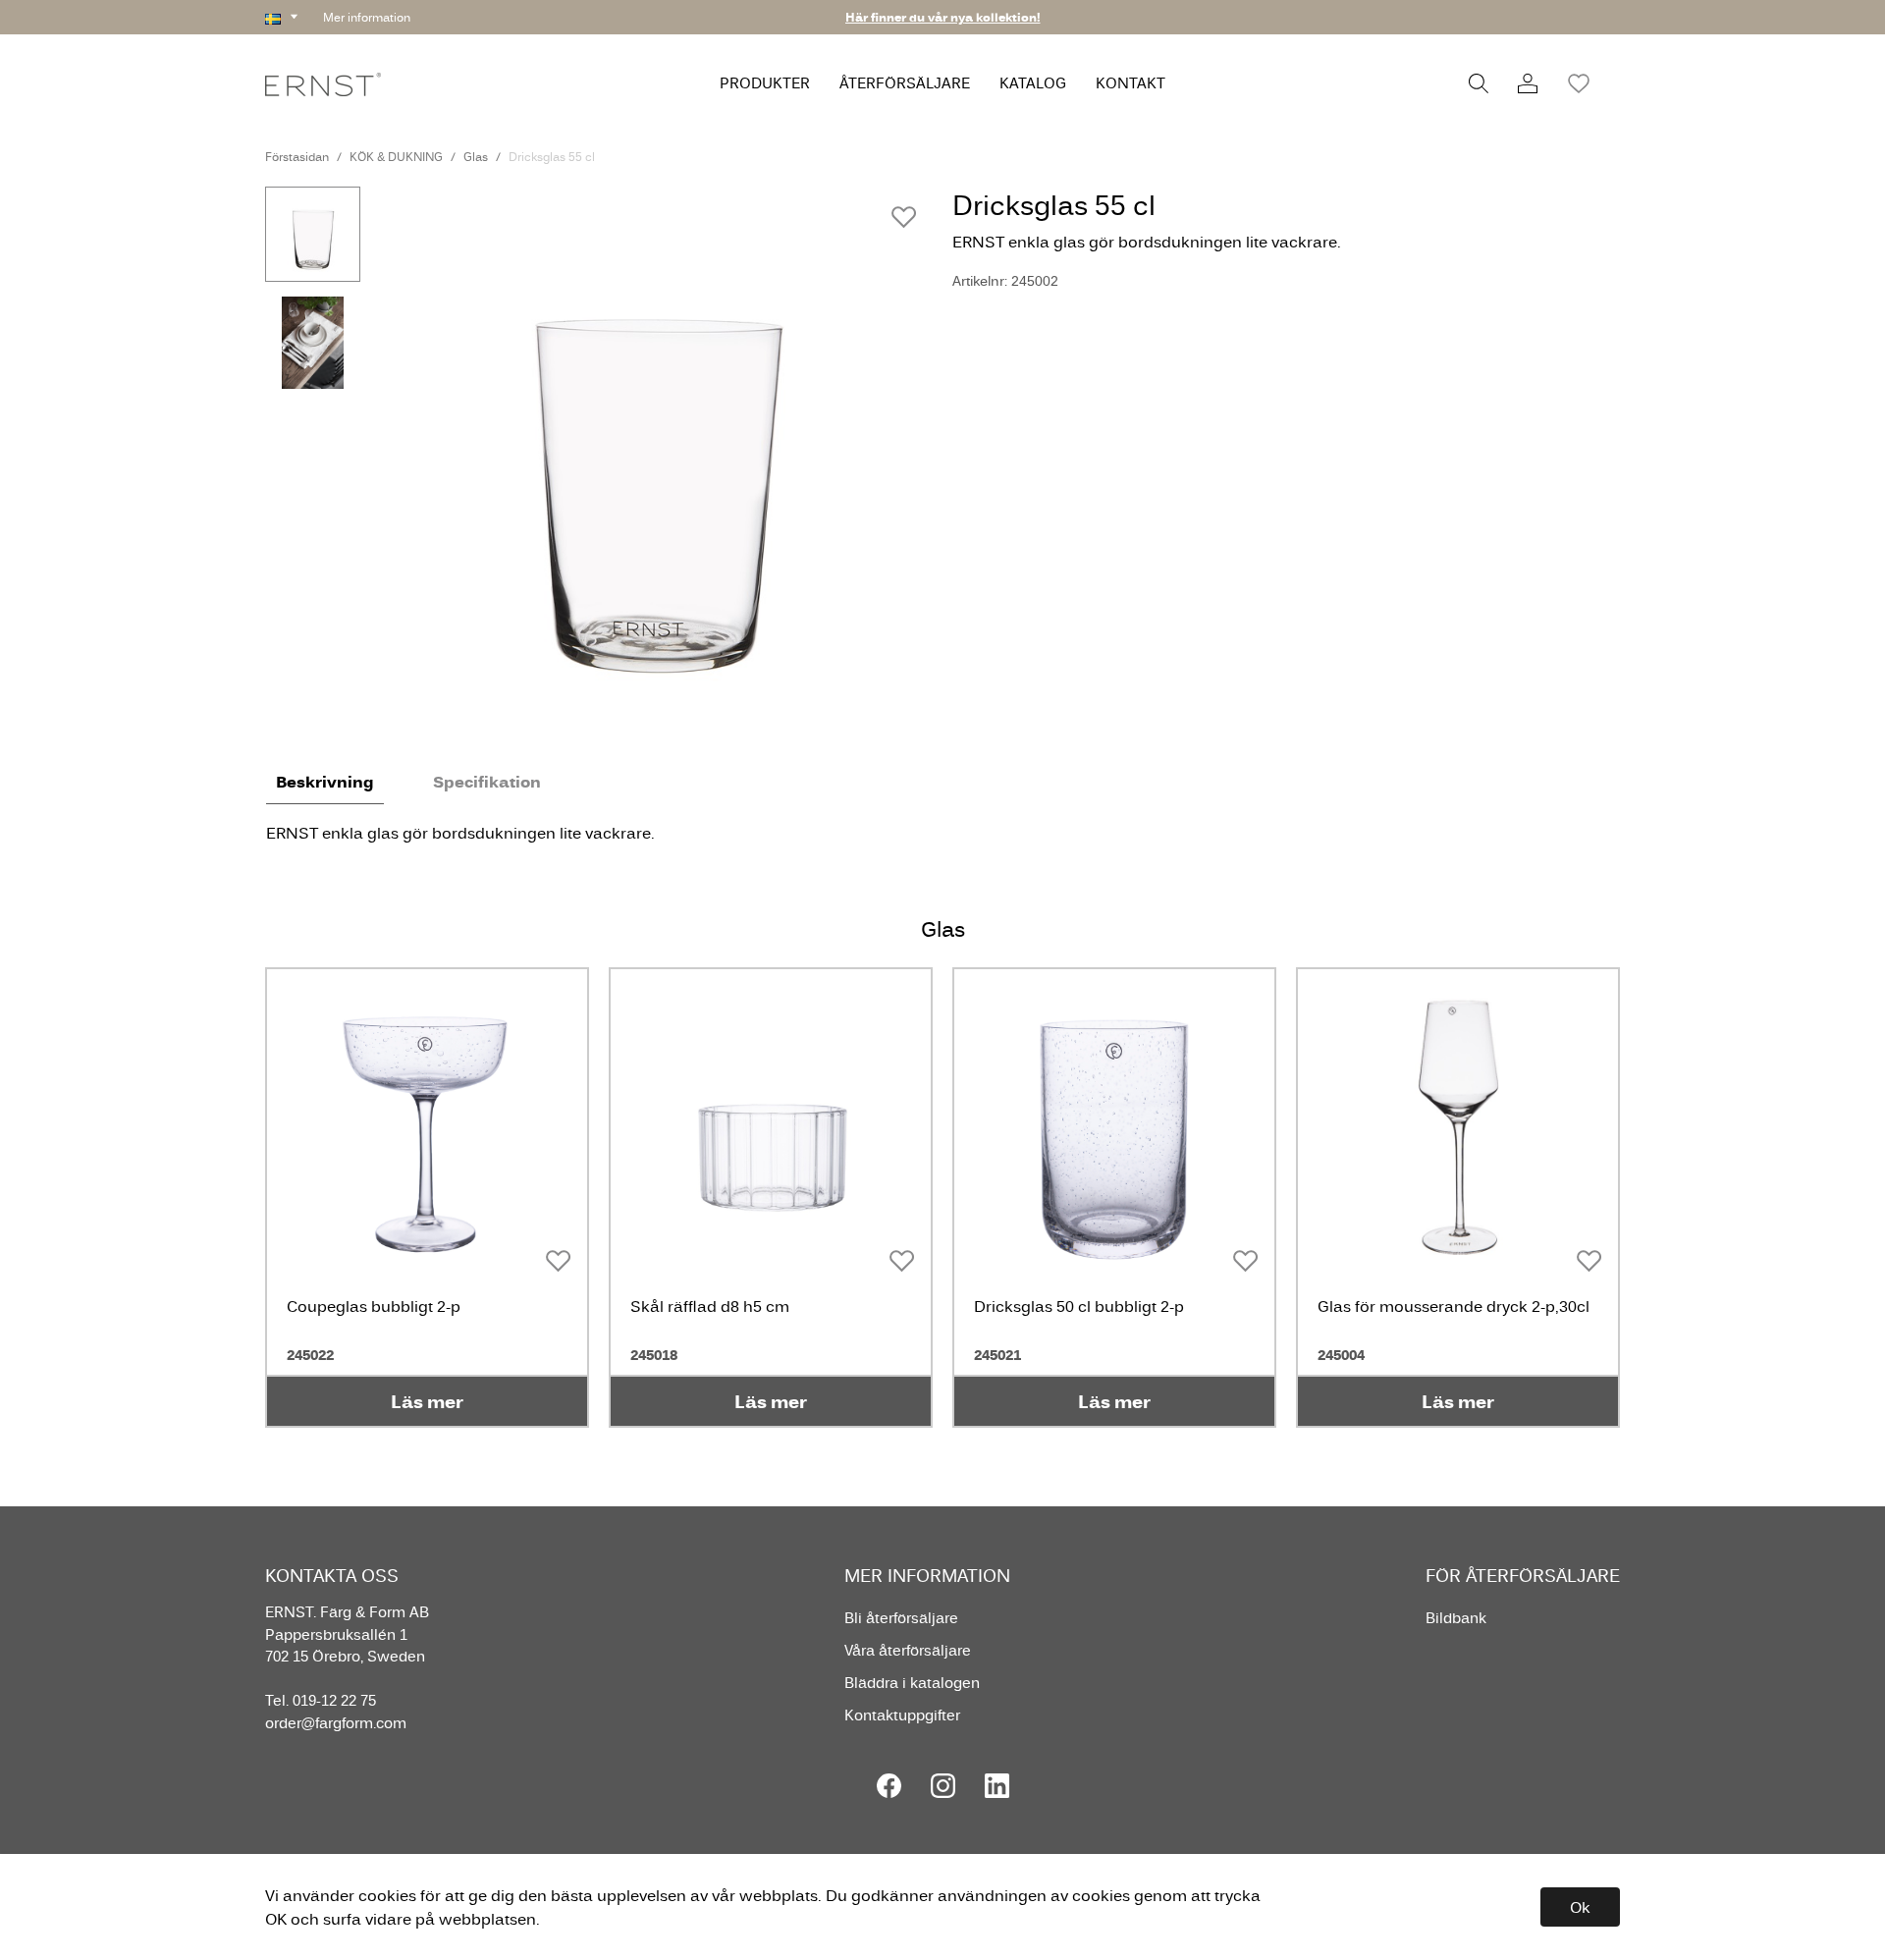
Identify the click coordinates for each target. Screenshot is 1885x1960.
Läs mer (427, 1401)
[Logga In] (1528, 83)
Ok (1580, 1907)
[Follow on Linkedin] (997, 1786)
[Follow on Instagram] (943, 1786)
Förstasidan (297, 157)
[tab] (313, 234)
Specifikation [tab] (487, 782)
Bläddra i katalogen (912, 1683)
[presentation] (313, 234)
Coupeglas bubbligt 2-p (374, 1306)
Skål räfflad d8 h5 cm (710, 1306)
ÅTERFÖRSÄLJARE (905, 83)
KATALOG (1033, 83)
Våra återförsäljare (908, 1650)
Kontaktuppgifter (902, 1715)
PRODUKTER (765, 83)
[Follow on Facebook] (889, 1786)
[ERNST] (323, 83)
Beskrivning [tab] (325, 782)
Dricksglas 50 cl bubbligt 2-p (1079, 1306)
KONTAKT (1131, 83)
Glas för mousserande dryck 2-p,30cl (1454, 1306)
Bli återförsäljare (901, 1618)
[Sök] (1479, 83)
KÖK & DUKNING (396, 157)
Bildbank (1456, 1618)
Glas (476, 157)
